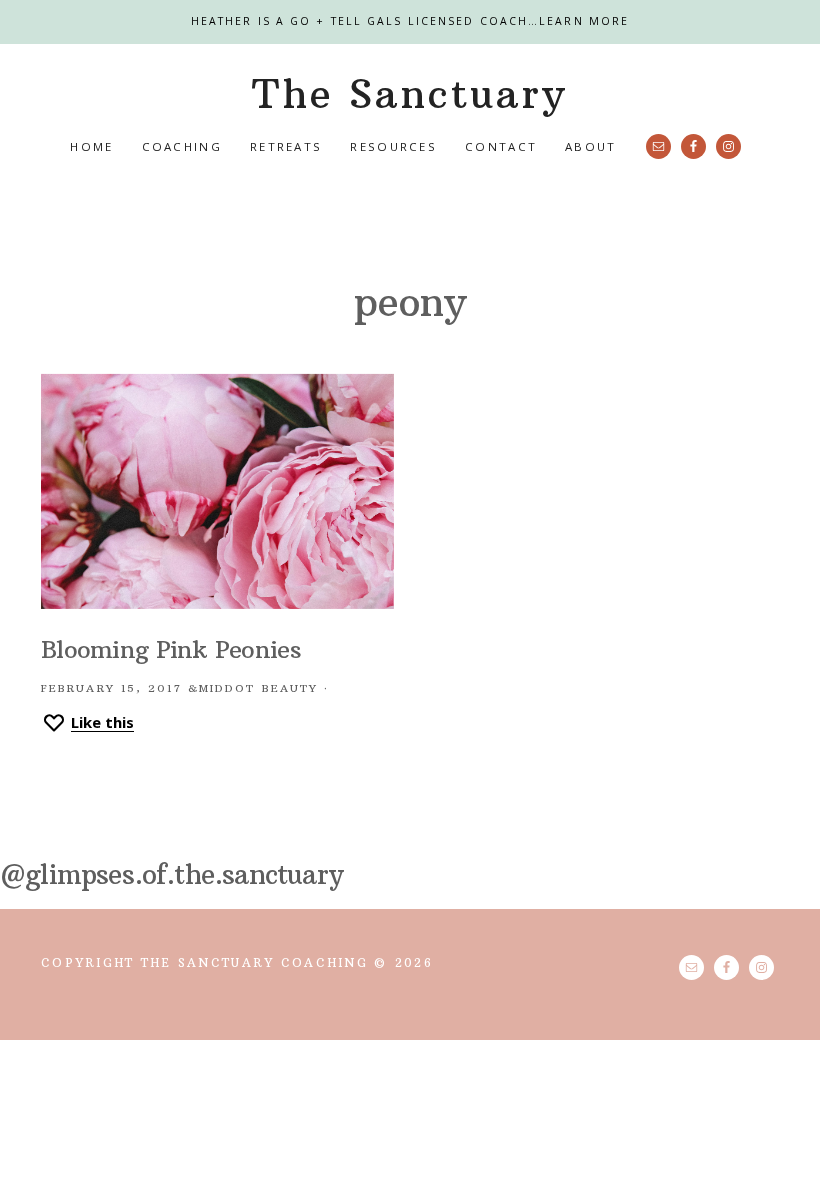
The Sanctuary (409, 94)
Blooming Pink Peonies (171, 649)
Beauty (290, 688)
